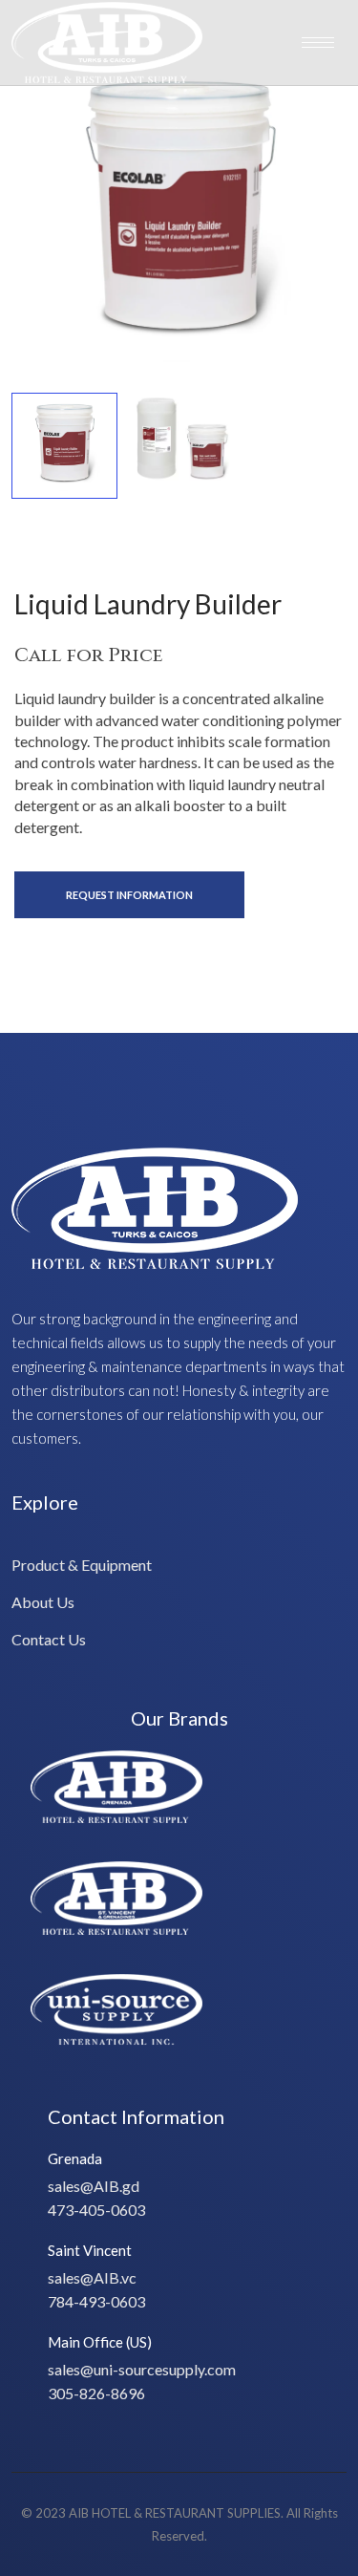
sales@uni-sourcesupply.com (142, 2369)
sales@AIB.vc (92, 2277)
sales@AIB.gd (94, 2186)
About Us (43, 1602)
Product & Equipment (82, 1565)
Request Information (129, 895)
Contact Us (49, 1639)
